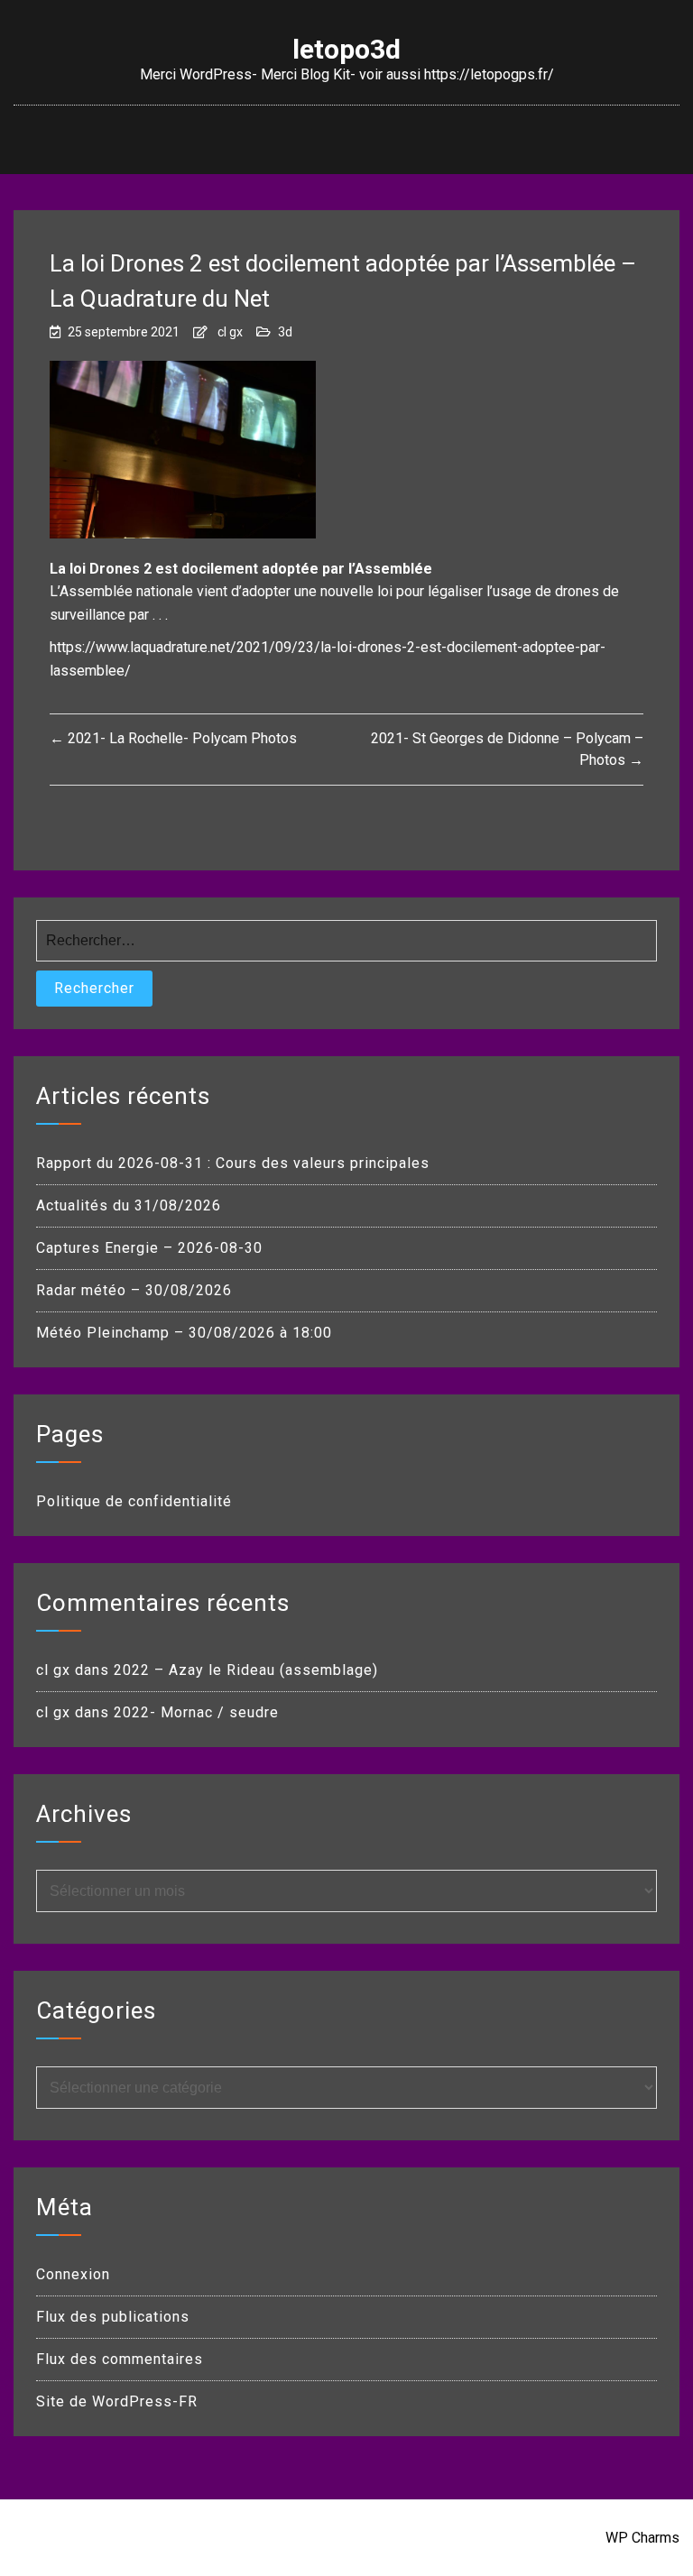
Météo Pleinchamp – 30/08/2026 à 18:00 (184, 1333)
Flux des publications (113, 2317)
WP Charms (642, 2538)
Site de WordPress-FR (117, 2401)
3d (285, 332)
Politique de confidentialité (134, 1501)
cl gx (230, 332)
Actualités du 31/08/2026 (129, 1205)
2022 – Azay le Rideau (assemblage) (246, 1670)
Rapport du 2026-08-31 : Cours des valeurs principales (233, 1163)
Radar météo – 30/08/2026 (134, 1290)
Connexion (73, 2274)
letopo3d (346, 50)
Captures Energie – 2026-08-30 (149, 1248)
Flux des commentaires (120, 2359)
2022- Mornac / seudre (196, 1712)
